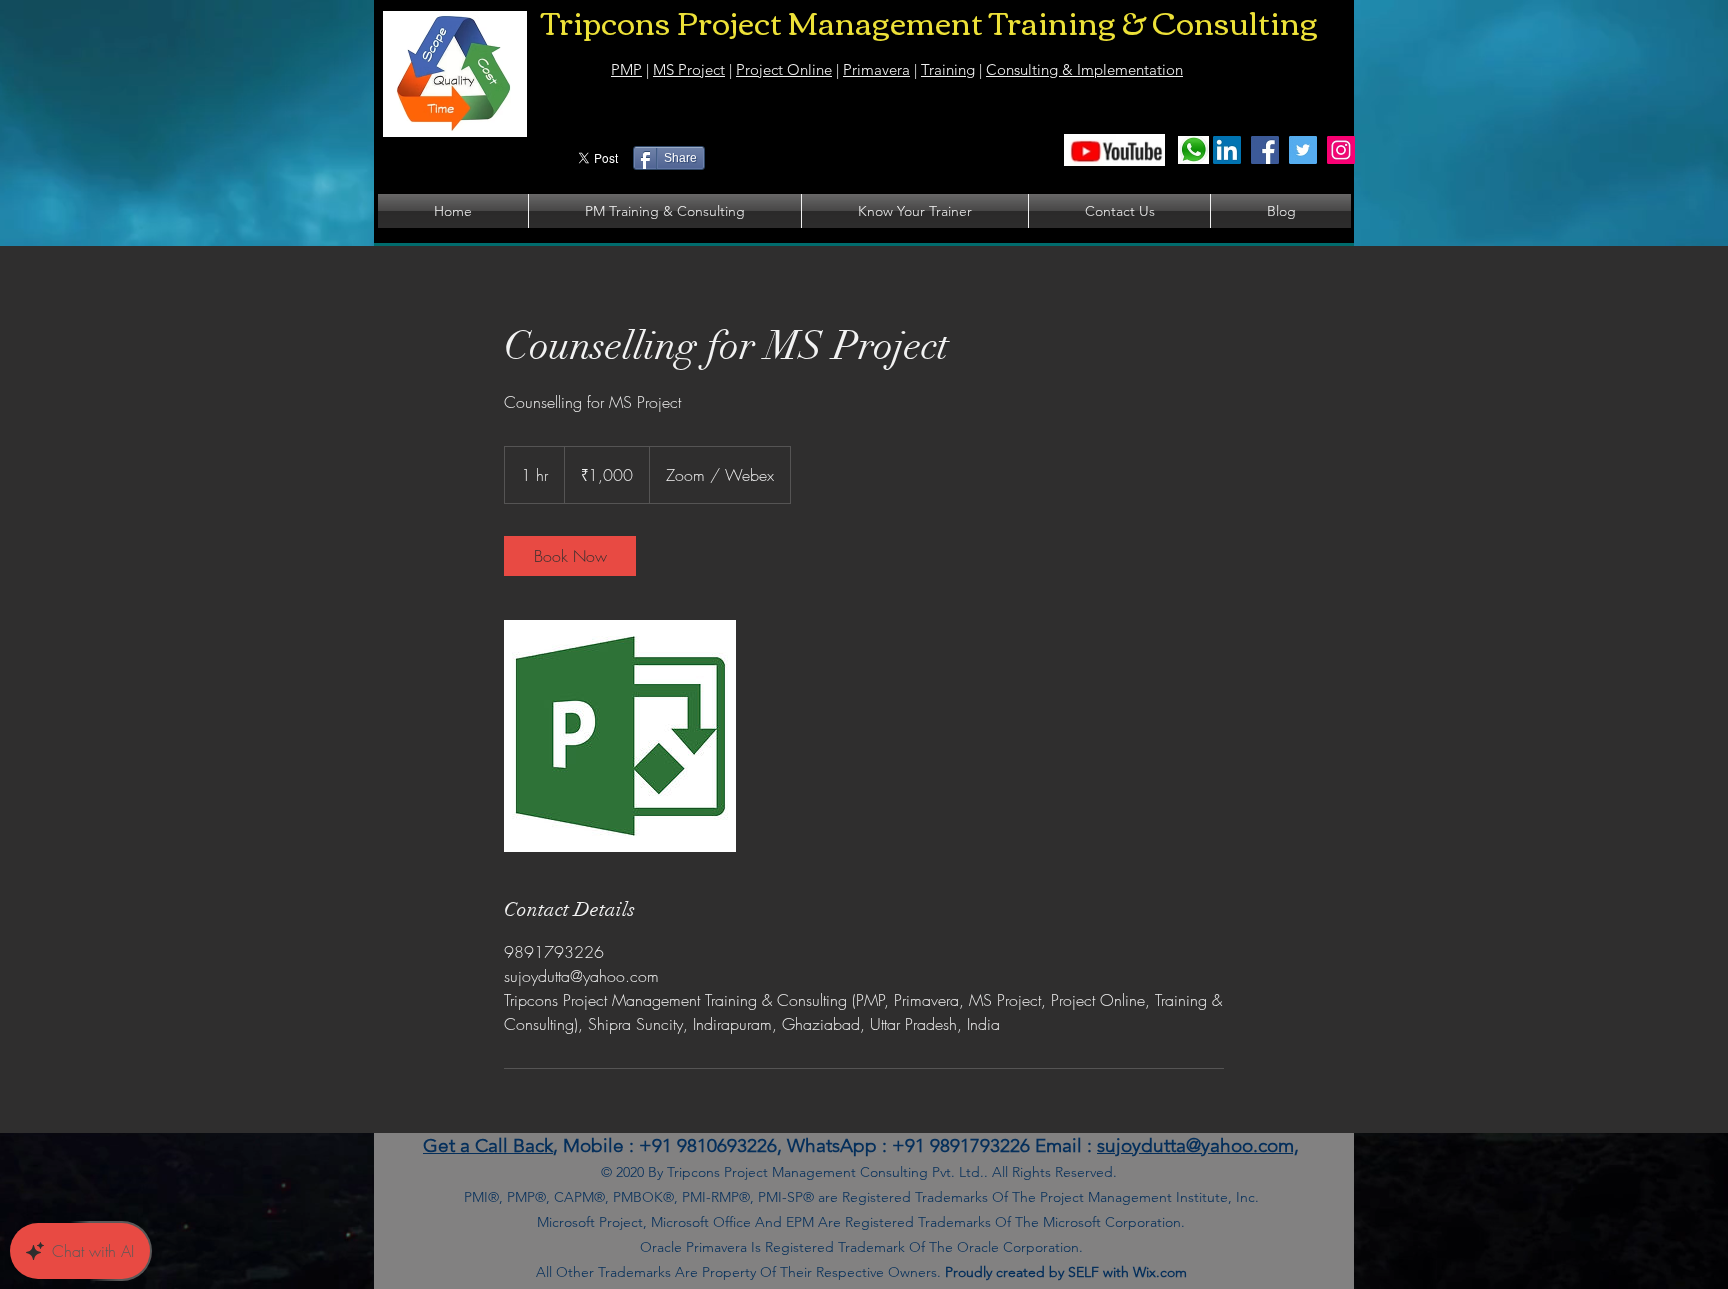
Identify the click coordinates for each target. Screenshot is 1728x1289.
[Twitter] (1303, 150)
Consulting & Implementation (1084, 69)
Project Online (784, 69)
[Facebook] (1265, 150)
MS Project (689, 69)
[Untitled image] (620, 736)
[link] (570, 556)
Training (948, 69)
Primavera (876, 69)
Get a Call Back (488, 1145)
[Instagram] (1341, 150)
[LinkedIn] (1227, 150)
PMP (626, 69)
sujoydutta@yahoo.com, (1198, 1145)
